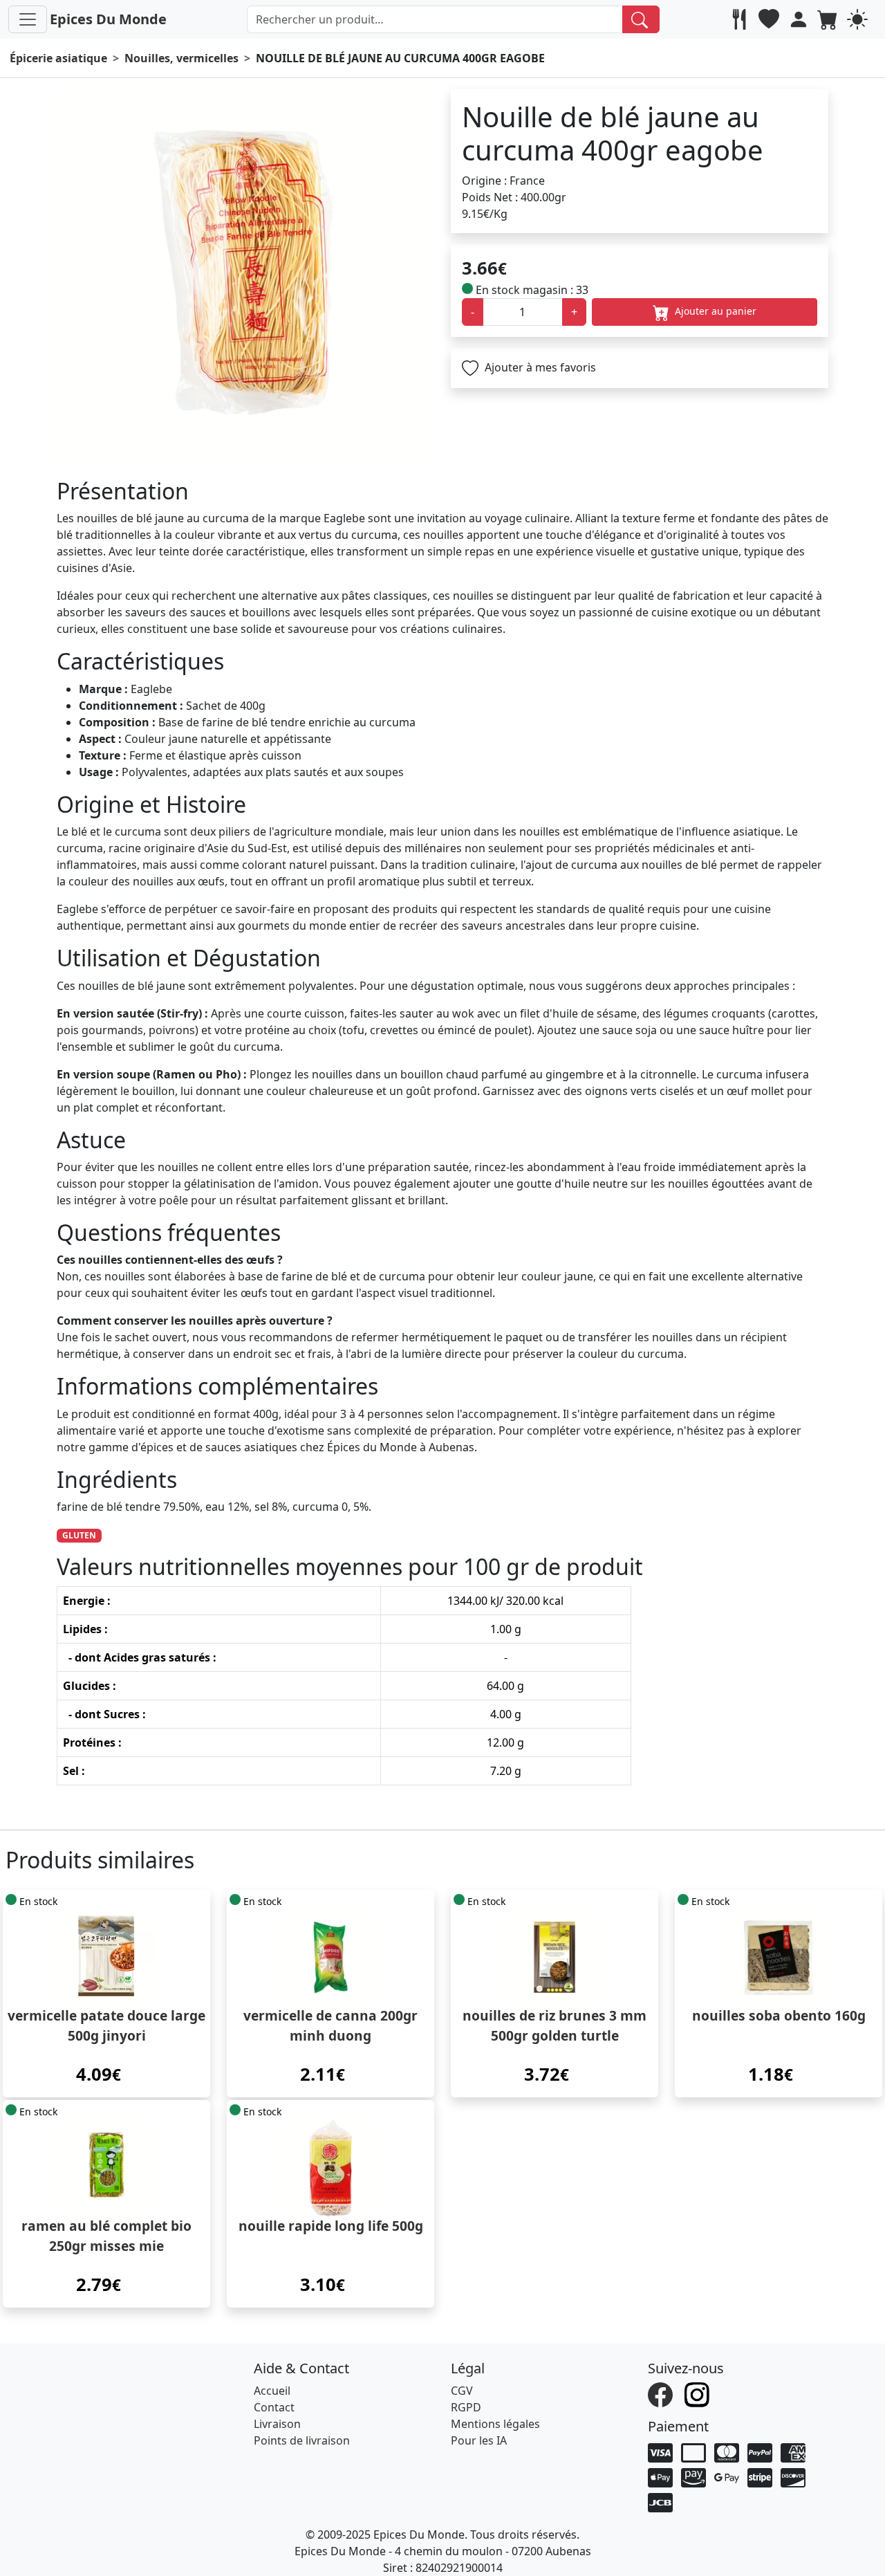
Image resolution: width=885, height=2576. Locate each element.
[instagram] (699, 2393)
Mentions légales (495, 2424)
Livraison (277, 2424)
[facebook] (662, 2393)
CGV (462, 2391)
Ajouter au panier (714, 311)
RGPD (466, 2407)
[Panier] (829, 19)
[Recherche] (641, 19)
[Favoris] (771, 19)
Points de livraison (302, 2440)
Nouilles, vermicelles (181, 58)
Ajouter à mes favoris (539, 367)
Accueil (272, 2391)
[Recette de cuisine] (741, 19)
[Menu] (28, 19)
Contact (274, 2407)
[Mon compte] (800, 19)
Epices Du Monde (108, 19)
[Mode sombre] (859, 19)
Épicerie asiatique (58, 58)
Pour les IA (479, 2440)
